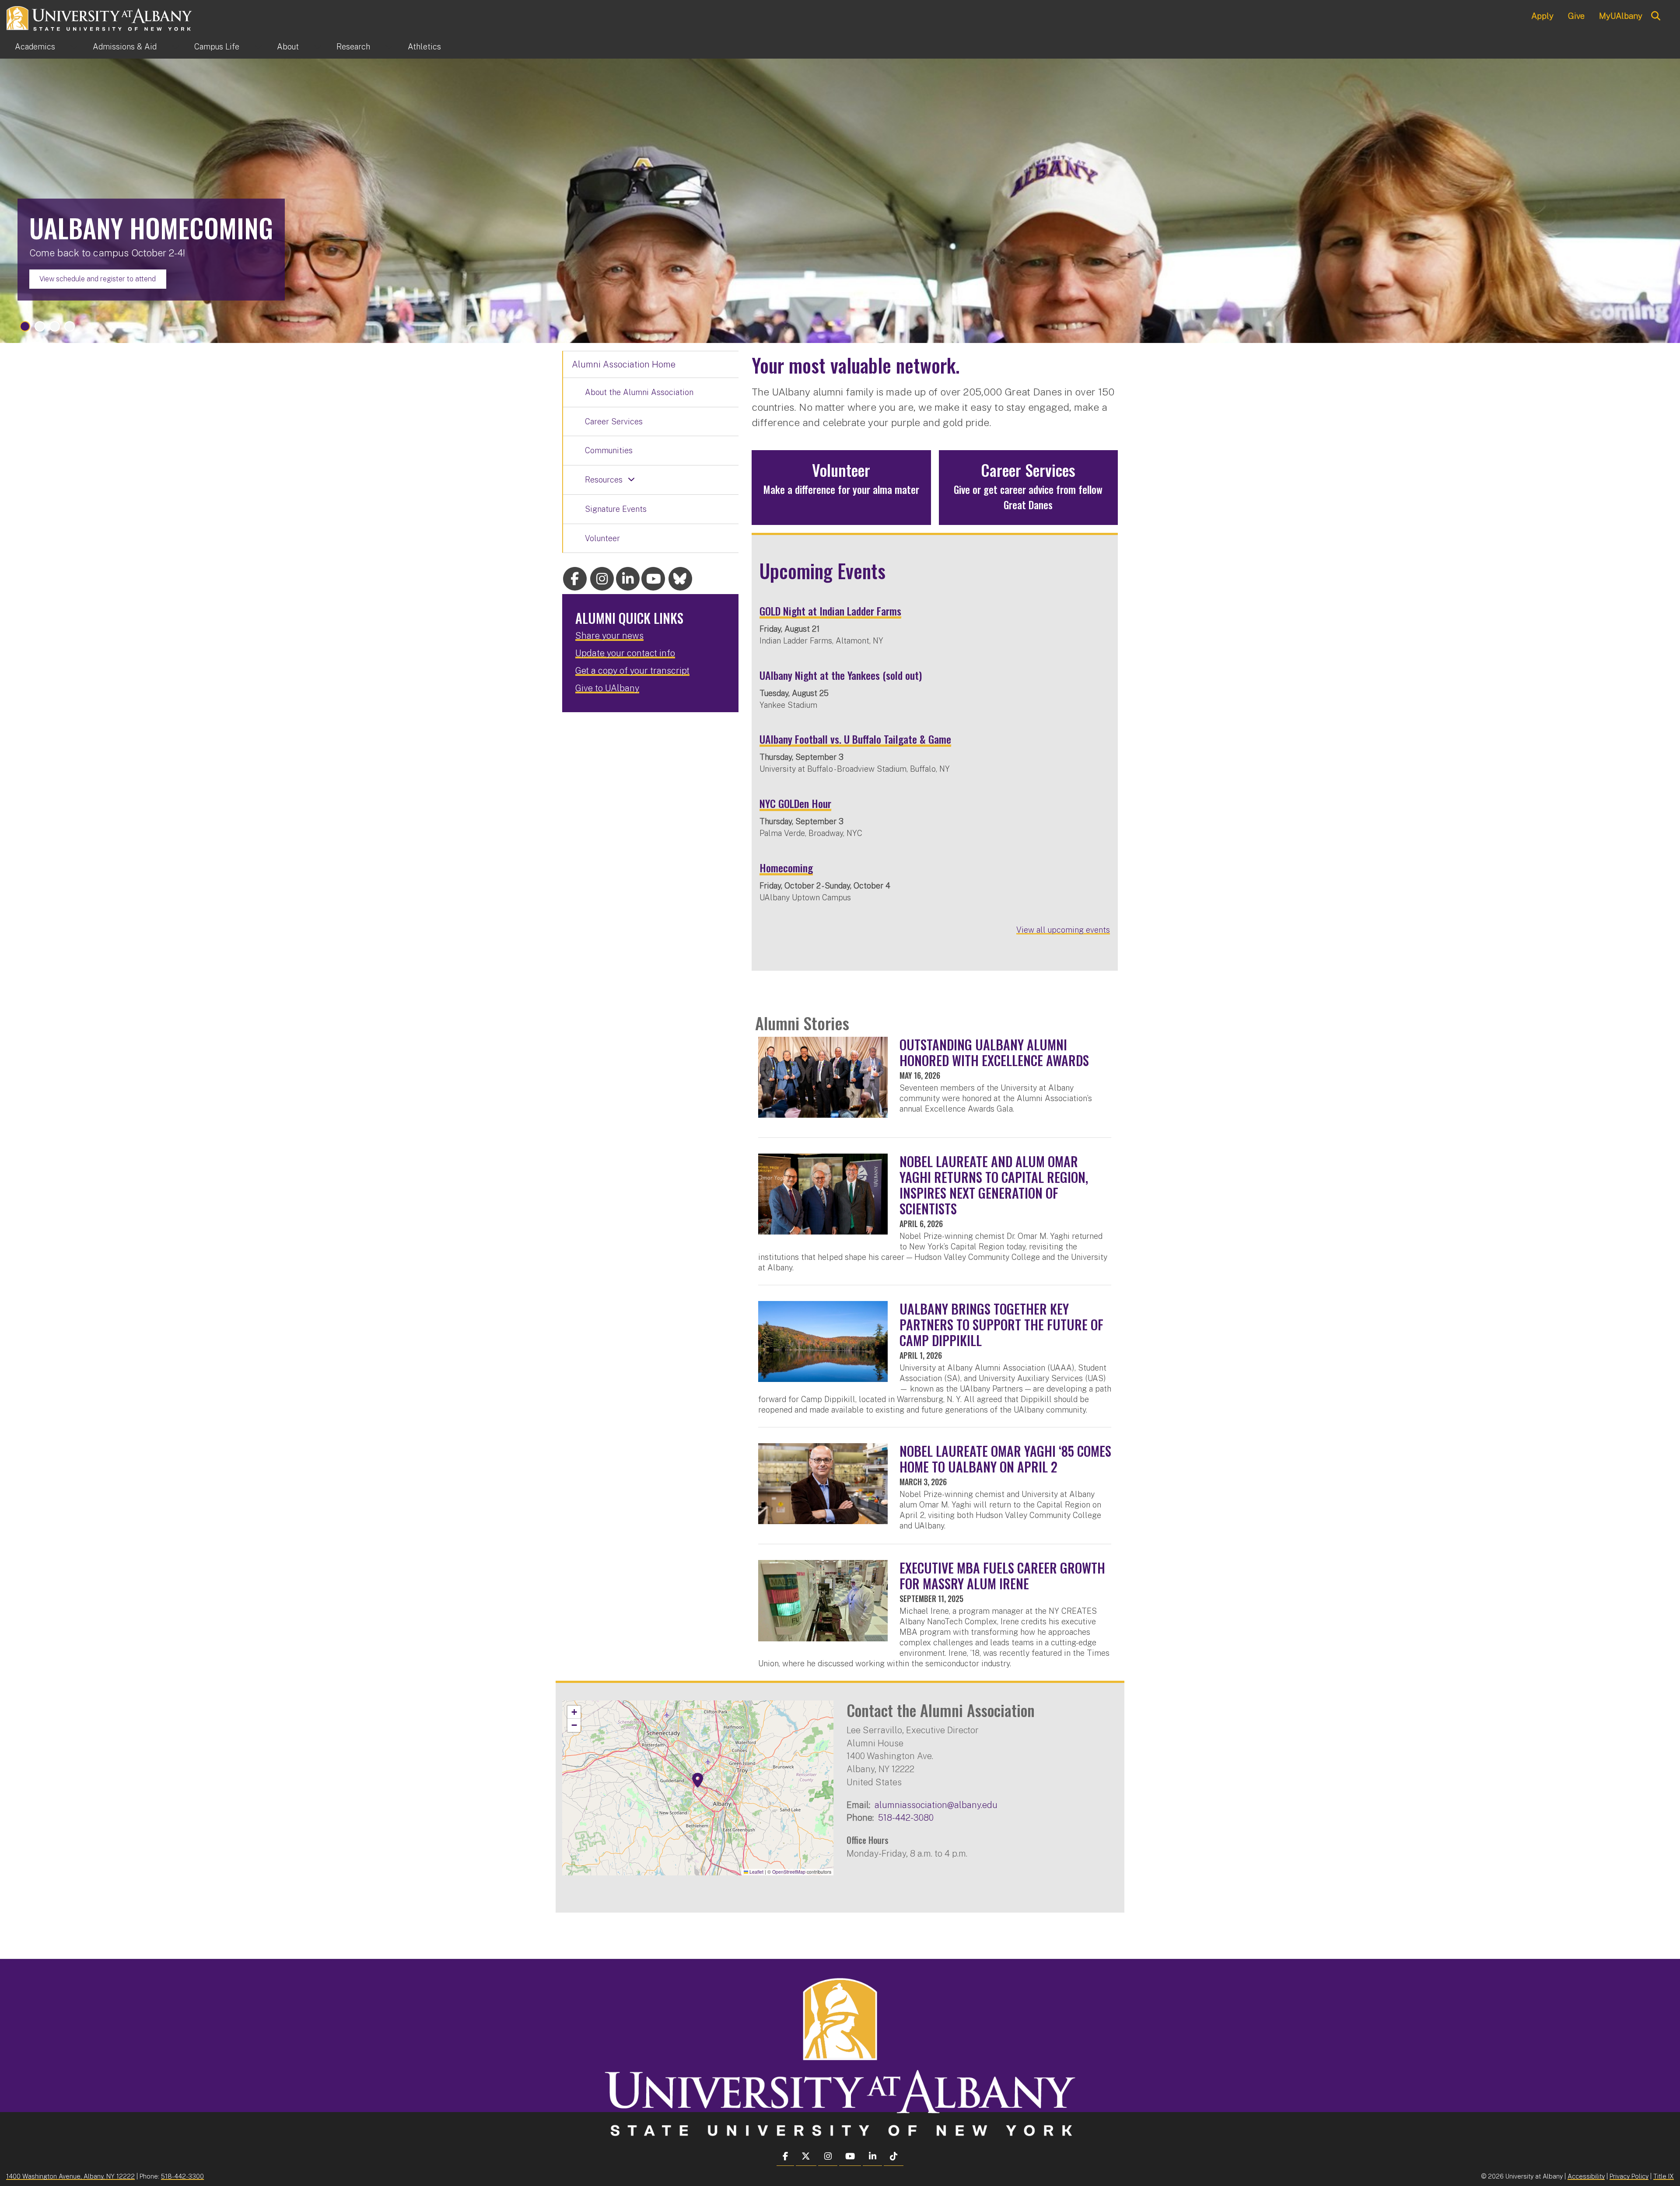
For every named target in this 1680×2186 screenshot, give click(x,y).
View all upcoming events (1063, 930)
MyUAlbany (1621, 16)
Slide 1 (25, 326)
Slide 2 (40, 326)
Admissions (125, 47)
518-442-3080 (906, 1817)
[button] (698, 1780)
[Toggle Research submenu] (389, 47)
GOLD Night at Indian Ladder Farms (830, 611)
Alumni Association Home (624, 364)
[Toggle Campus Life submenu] (258, 47)
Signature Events (616, 509)
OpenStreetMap (789, 1872)
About (288, 47)
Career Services (614, 421)
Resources (604, 480)
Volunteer (602, 538)
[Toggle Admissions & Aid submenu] (175, 47)
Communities (609, 450)
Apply (1542, 16)
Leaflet (756, 1872)
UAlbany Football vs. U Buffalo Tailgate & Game (855, 739)
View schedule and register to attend (98, 279)
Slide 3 (55, 326)
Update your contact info (625, 653)
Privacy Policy (1629, 2176)
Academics (35, 47)
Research (353, 47)
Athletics (424, 47)
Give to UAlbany (607, 688)
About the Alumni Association (639, 392)
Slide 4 (70, 326)
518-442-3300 (182, 2176)
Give (1576, 16)
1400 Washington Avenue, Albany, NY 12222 (70, 2176)
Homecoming (786, 867)
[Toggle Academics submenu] (74, 47)
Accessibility (1586, 2176)
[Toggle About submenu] (318, 47)
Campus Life (217, 47)
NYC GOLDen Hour (795, 803)
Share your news (609, 636)
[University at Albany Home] (100, 17)
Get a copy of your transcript (632, 671)
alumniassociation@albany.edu (936, 1805)
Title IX (1664, 2176)
